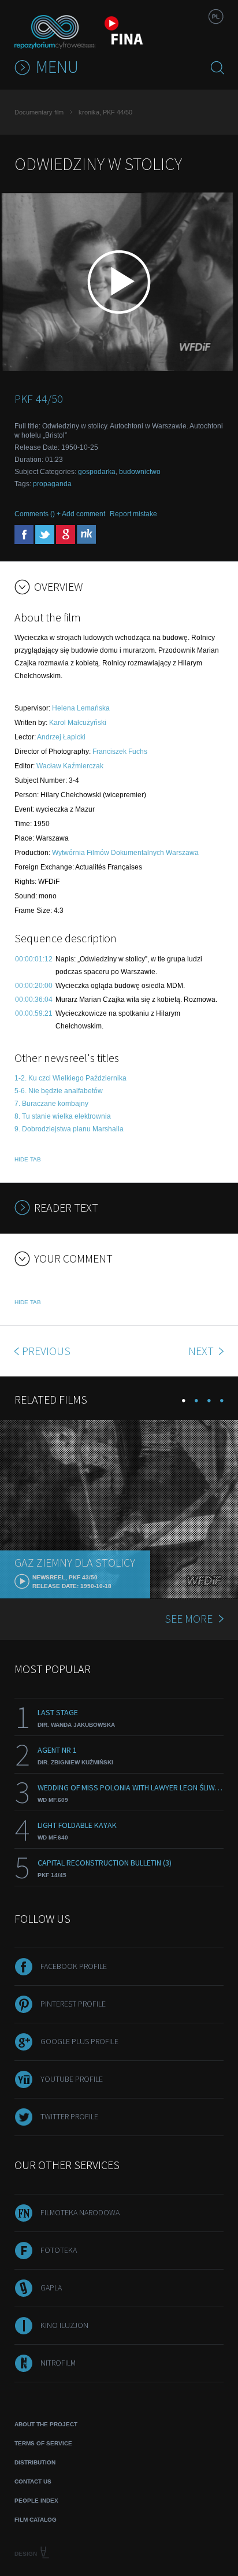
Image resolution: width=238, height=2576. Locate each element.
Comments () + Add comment (60, 514)
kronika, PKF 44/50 (105, 112)
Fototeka (59, 2250)
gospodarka (97, 472)
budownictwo (140, 472)
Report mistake (133, 514)
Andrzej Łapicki (61, 737)
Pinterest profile (73, 2004)
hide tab (28, 1159)
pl (216, 16)
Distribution (35, 2462)
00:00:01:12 (34, 959)
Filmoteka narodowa (80, 2212)
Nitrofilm (58, 2363)
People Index (36, 2501)
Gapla (51, 2288)
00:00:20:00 (34, 986)
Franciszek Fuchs (120, 752)
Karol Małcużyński (78, 723)
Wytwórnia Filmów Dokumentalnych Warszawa (125, 853)
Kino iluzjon (64, 2325)
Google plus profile (79, 2041)
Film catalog (36, 2520)
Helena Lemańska (81, 708)
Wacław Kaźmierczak (70, 766)
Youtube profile (72, 2079)
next (202, 1351)
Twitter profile (69, 2116)
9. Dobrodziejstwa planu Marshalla (69, 1129)
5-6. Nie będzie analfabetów (59, 1091)
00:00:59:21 (34, 1013)
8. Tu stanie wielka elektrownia (63, 1116)
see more (189, 1618)
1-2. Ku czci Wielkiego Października (70, 1078)
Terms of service (43, 2443)
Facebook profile (74, 1966)
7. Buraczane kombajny (51, 1104)
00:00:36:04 (34, 1000)
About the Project (46, 2424)
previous (46, 1351)
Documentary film (39, 112)
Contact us (33, 2481)
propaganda (52, 484)
